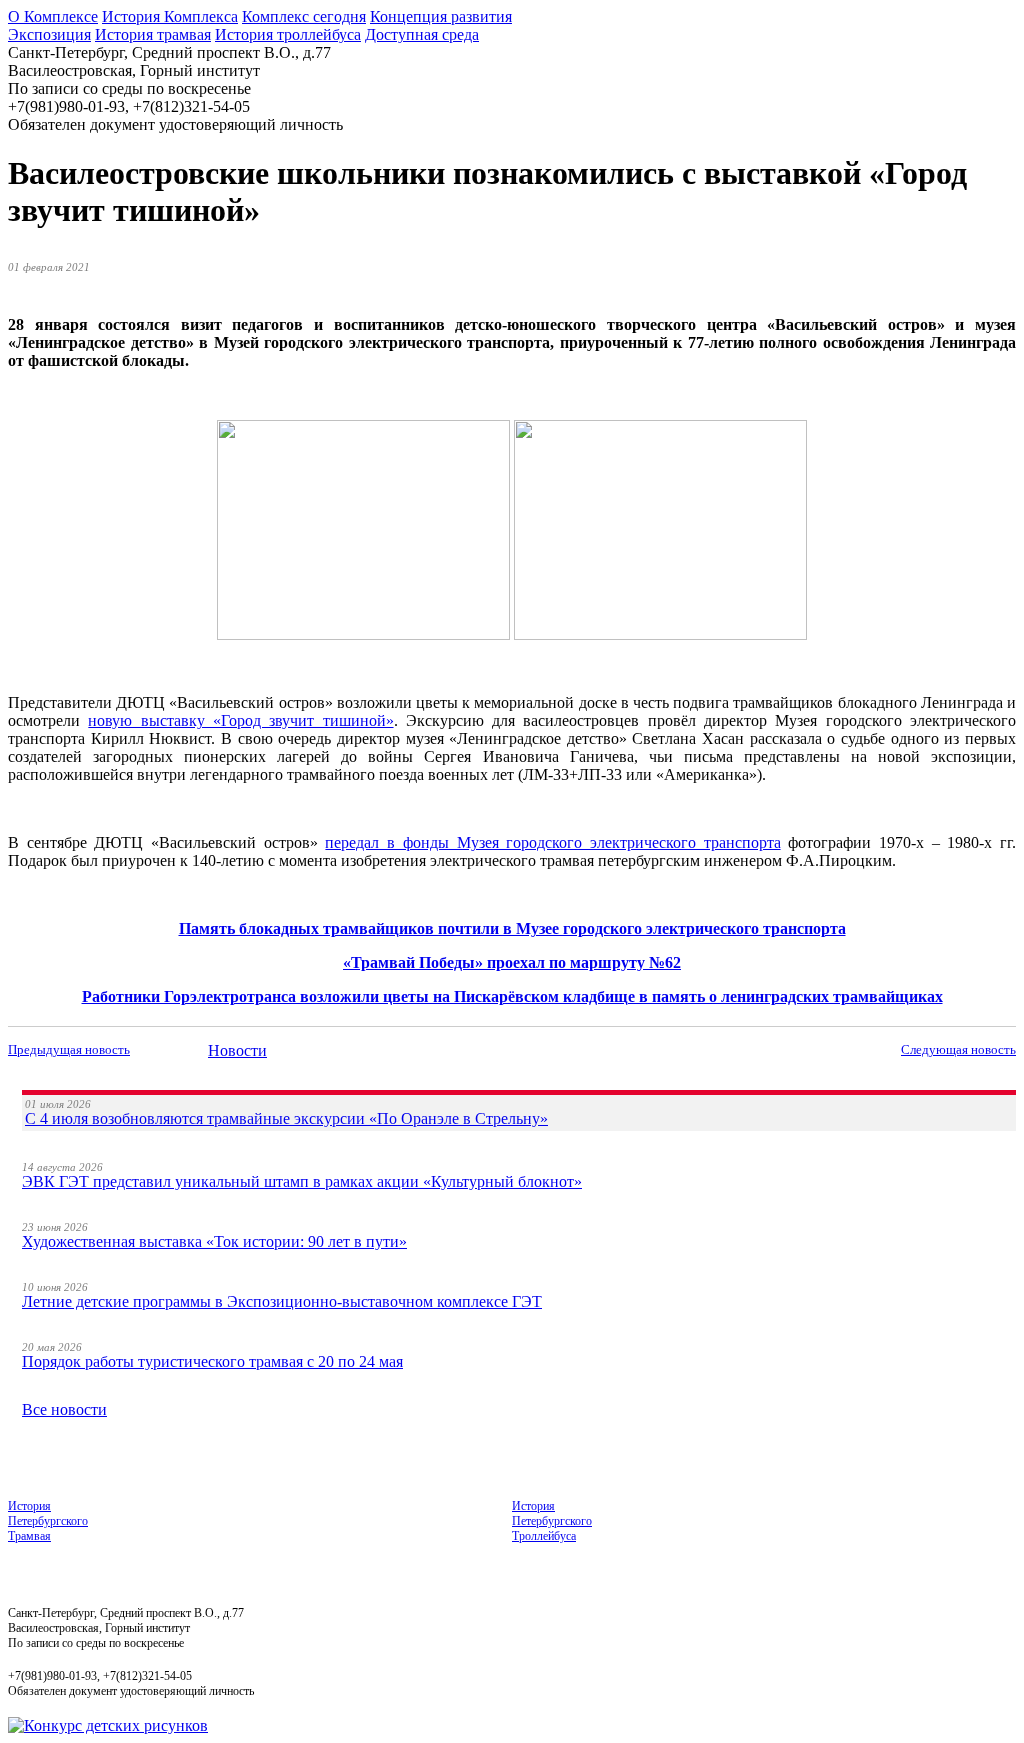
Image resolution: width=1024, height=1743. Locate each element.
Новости (237, 1050)
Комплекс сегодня (304, 16)
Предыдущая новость (69, 1049)
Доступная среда (422, 34)
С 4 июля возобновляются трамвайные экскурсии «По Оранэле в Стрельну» (286, 1118)
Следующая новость (958, 1049)
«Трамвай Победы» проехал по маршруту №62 (512, 962)
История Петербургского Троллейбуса (552, 1521)
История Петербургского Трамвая (48, 1521)
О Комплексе (53, 16)
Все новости (64, 1409)
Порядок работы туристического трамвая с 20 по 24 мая (212, 1361)
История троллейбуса (288, 34)
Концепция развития (441, 16)
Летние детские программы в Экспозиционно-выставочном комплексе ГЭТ (282, 1301)
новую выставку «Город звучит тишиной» (240, 720)
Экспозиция (49, 34)
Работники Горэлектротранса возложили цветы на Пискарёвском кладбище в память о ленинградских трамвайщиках (512, 996)
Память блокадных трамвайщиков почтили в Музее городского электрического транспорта (512, 928)
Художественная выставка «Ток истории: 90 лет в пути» (214, 1241)
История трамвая (153, 34)
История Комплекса (170, 16)
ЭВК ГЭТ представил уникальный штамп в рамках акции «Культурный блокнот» (302, 1181)
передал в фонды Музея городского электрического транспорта (552, 842)
